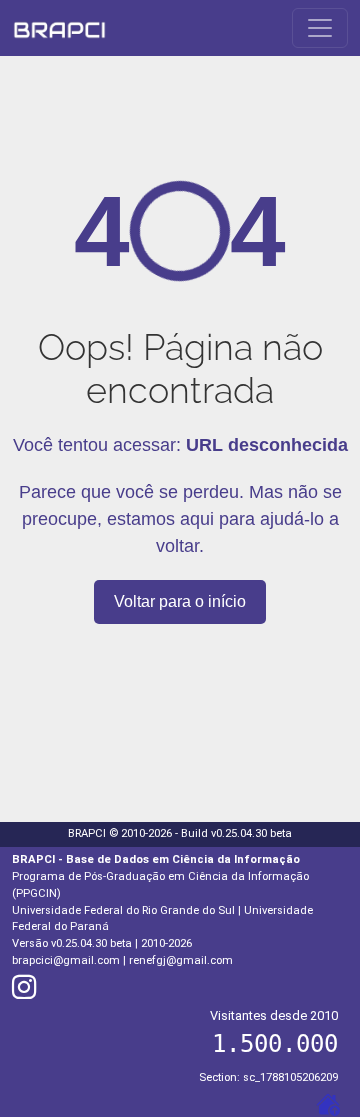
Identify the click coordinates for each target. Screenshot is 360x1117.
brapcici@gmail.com (66, 960)
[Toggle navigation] (320, 28)
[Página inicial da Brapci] (59, 28)
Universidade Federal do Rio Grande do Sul (123, 910)
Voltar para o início (180, 601)
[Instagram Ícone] (24, 992)
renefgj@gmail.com (181, 960)
